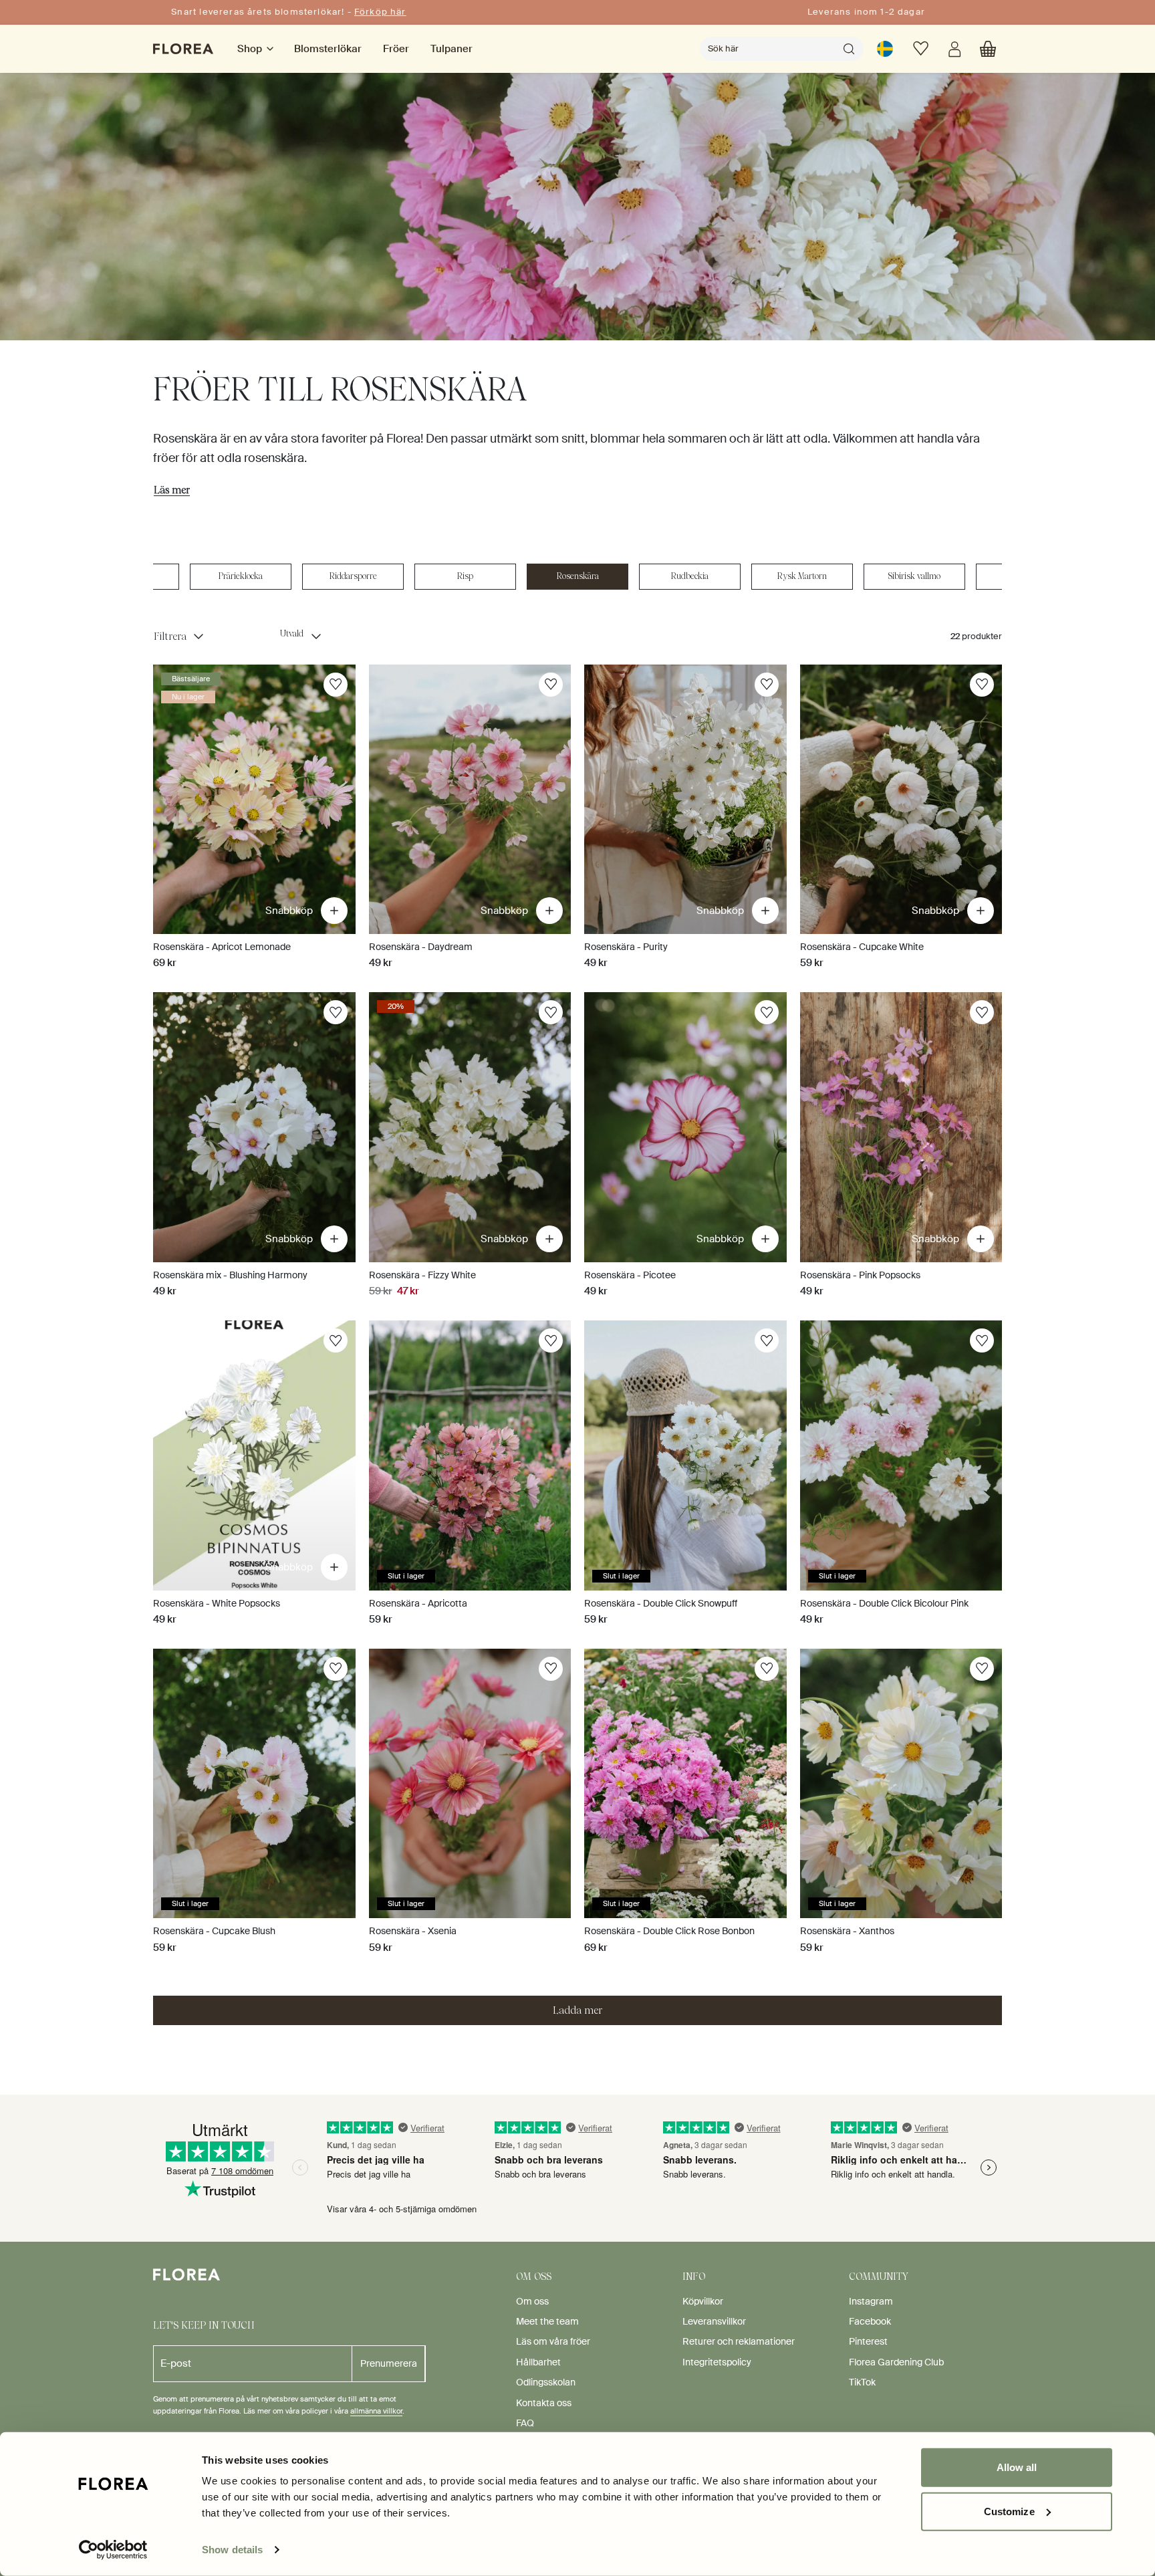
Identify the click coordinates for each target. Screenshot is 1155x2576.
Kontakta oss (544, 2403)
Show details (232, 2550)
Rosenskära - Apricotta (418, 1603)
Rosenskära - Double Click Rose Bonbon (669, 1931)
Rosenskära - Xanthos (847, 1931)
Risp (465, 576)
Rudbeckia (690, 576)
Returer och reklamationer (739, 2341)
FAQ (525, 2423)
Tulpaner (452, 49)
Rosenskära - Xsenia (413, 1931)
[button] (988, 49)
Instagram (871, 2301)
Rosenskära (578, 576)
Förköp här (380, 12)
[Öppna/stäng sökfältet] (849, 49)
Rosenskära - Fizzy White (422, 1275)
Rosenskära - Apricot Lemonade (222, 947)
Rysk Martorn (802, 576)
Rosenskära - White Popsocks (217, 1603)
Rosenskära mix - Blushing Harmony (230, 1275)
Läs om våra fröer (553, 2341)
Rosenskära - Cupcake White (862, 947)
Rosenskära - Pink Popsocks (860, 1275)
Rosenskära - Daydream (421, 947)
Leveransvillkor (714, 2321)
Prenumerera (389, 2363)
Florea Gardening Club (896, 2362)
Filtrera (170, 636)
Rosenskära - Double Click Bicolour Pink (884, 1603)
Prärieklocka (241, 576)
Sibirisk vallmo (914, 576)
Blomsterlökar (328, 49)
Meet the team (547, 2321)
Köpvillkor (703, 2301)
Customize (1009, 2511)
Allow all (1017, 2467)
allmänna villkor (376, 2411)
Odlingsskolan (546, 2382)
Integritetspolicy (717, 2362)
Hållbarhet (538, 2362)
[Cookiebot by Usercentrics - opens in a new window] (113, 2550)
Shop (250, 49)
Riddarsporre (353, 576)
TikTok (862, 2382)
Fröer (396, 49)
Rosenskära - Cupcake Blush (214, 1931)
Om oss (532, 2301)
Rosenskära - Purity (626, 947)
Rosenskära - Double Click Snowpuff (661, 1603)
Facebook (870, 2321)
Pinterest (868, 2341)
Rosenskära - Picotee (630, 1275)
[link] (885, 49)
